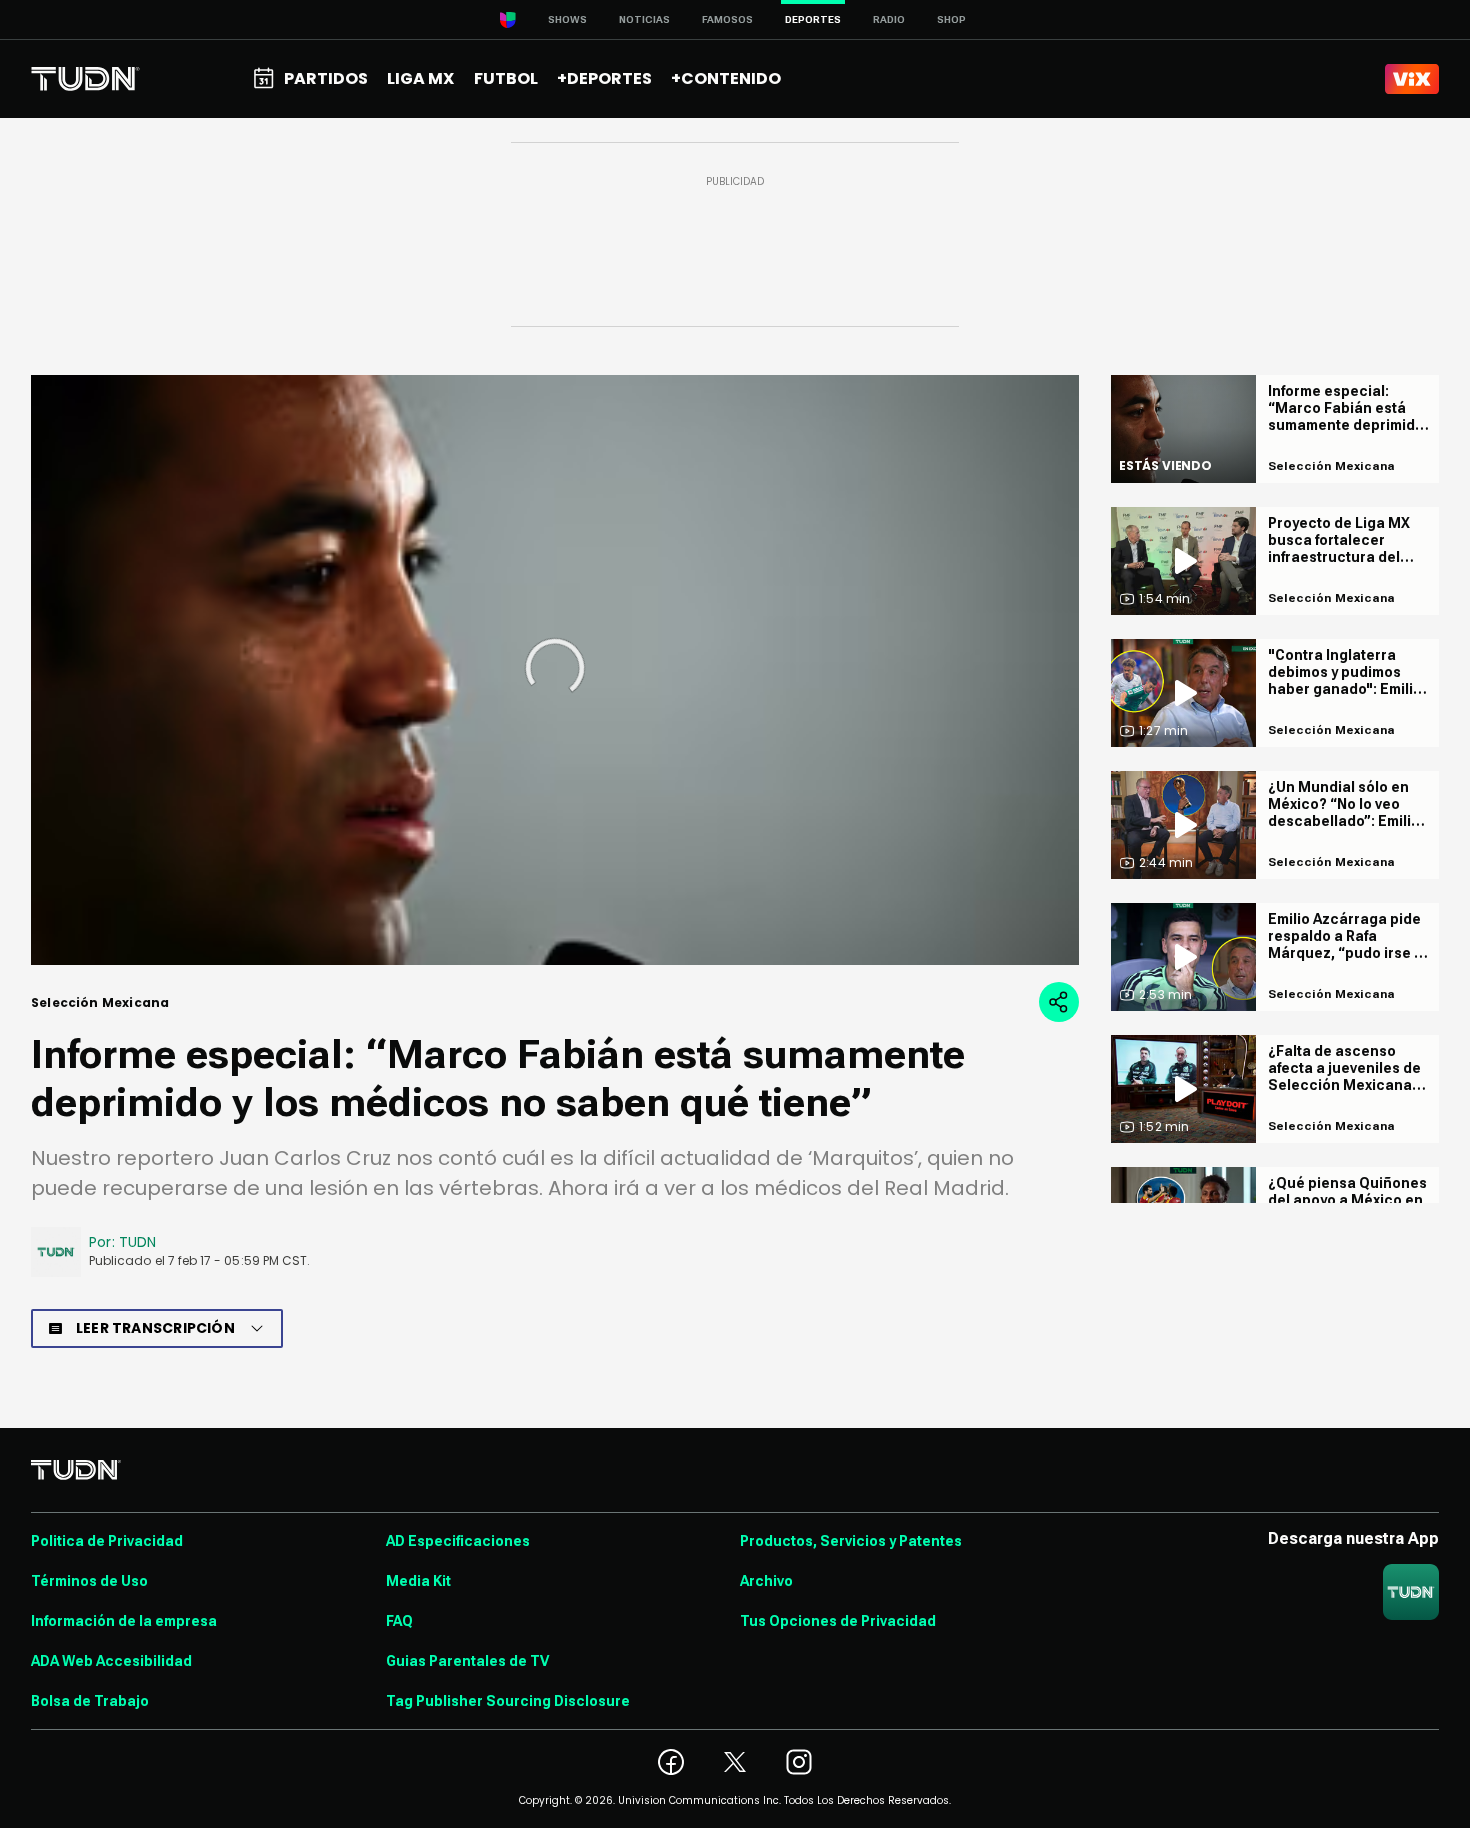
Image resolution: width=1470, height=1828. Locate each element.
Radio (889, 19)
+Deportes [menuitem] (604, 78)
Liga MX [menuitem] (420, 78)
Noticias (644, 19)
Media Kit (418, 1581)
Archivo (766, 1581)
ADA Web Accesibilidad (111, 1661)
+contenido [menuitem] (726, 78)
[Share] (1059, 1002)
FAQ (399, 1621)
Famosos (727, 19)
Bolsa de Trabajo (90, 1701)
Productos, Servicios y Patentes (851, 1541)
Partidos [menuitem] (326, 78)
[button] (555, 668)
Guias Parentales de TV (467, 1661)
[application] (555, 670)
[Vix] (1412, 79)
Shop (951, 19)
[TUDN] (85, 79)
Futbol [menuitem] (506, 78)
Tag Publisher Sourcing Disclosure (508, 1701)
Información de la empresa (124, 1621)
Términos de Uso (89, 1581)
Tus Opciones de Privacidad (838, 1621)
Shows (567, 19)
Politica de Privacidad (107, 1541)
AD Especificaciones (458, 1541)
